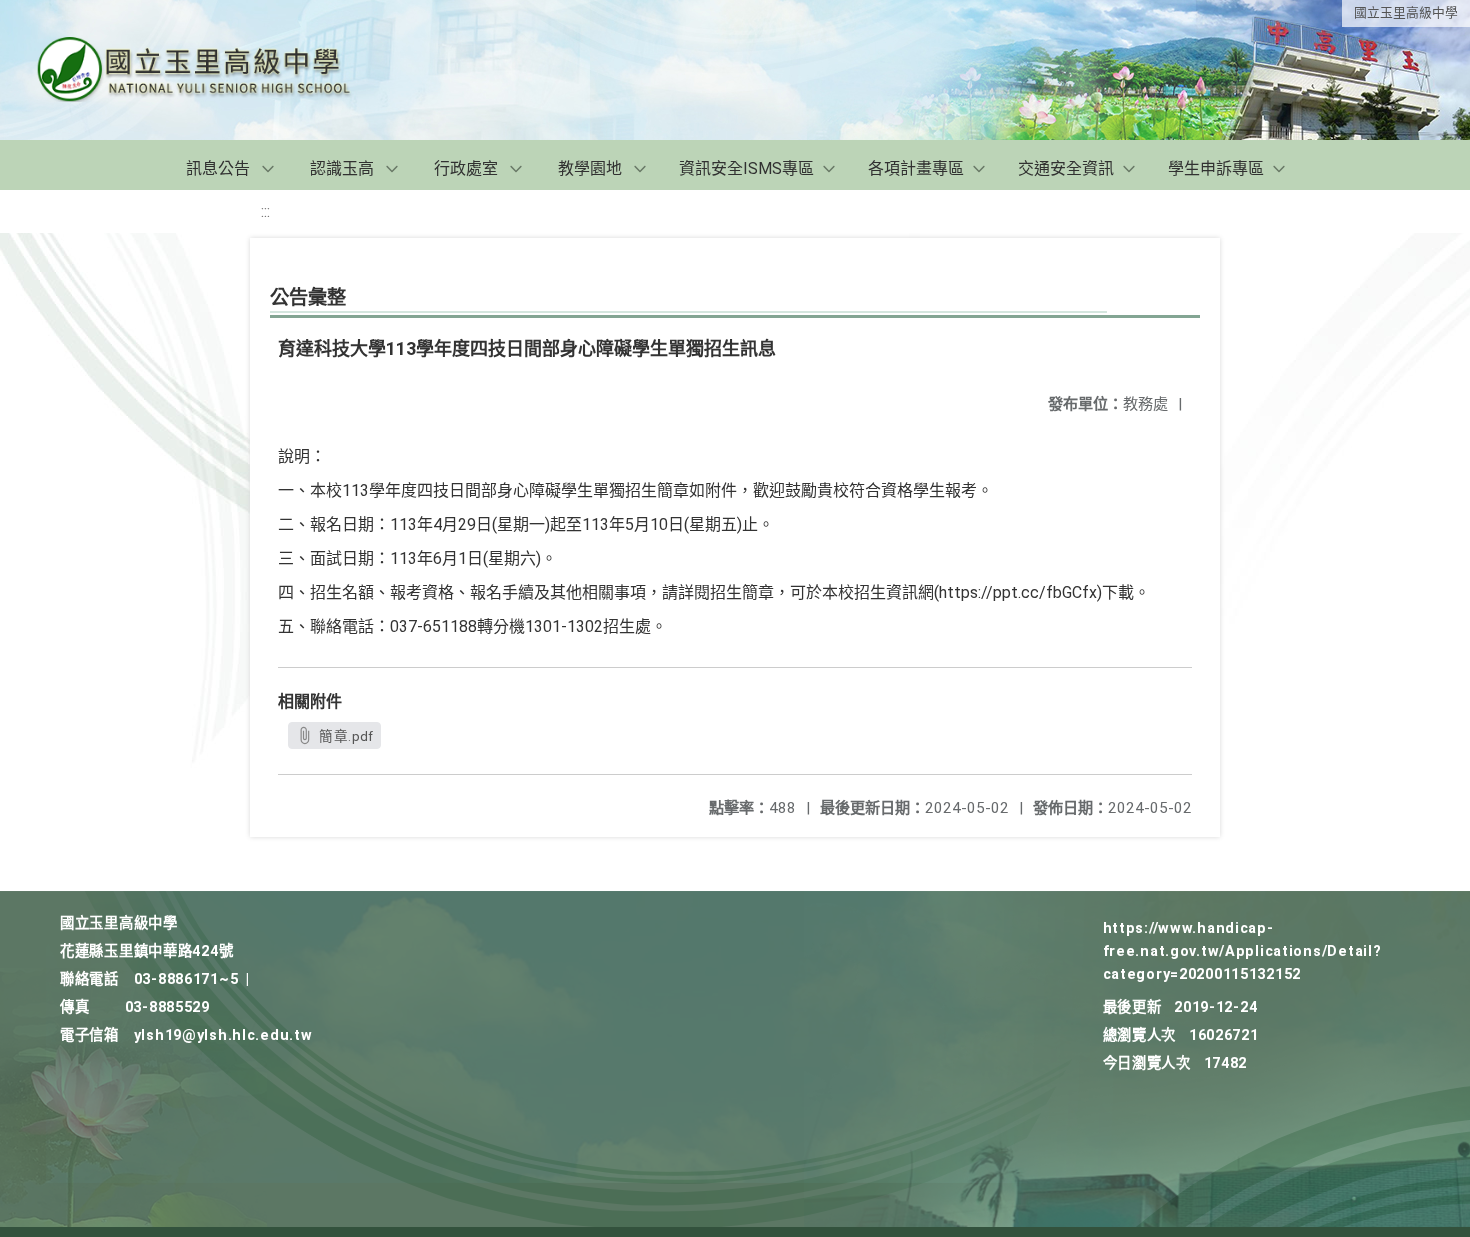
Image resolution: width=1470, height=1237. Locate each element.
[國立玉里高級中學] (218, 70)
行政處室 (466, 168)
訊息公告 (218, 168)
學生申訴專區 (1216, 168)
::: (265, 211)
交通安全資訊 (1066, 168)
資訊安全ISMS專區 (746, 168)
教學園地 (590, 168)
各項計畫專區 (916, 168)
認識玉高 (342, 168)
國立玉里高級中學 (1406, 12)
